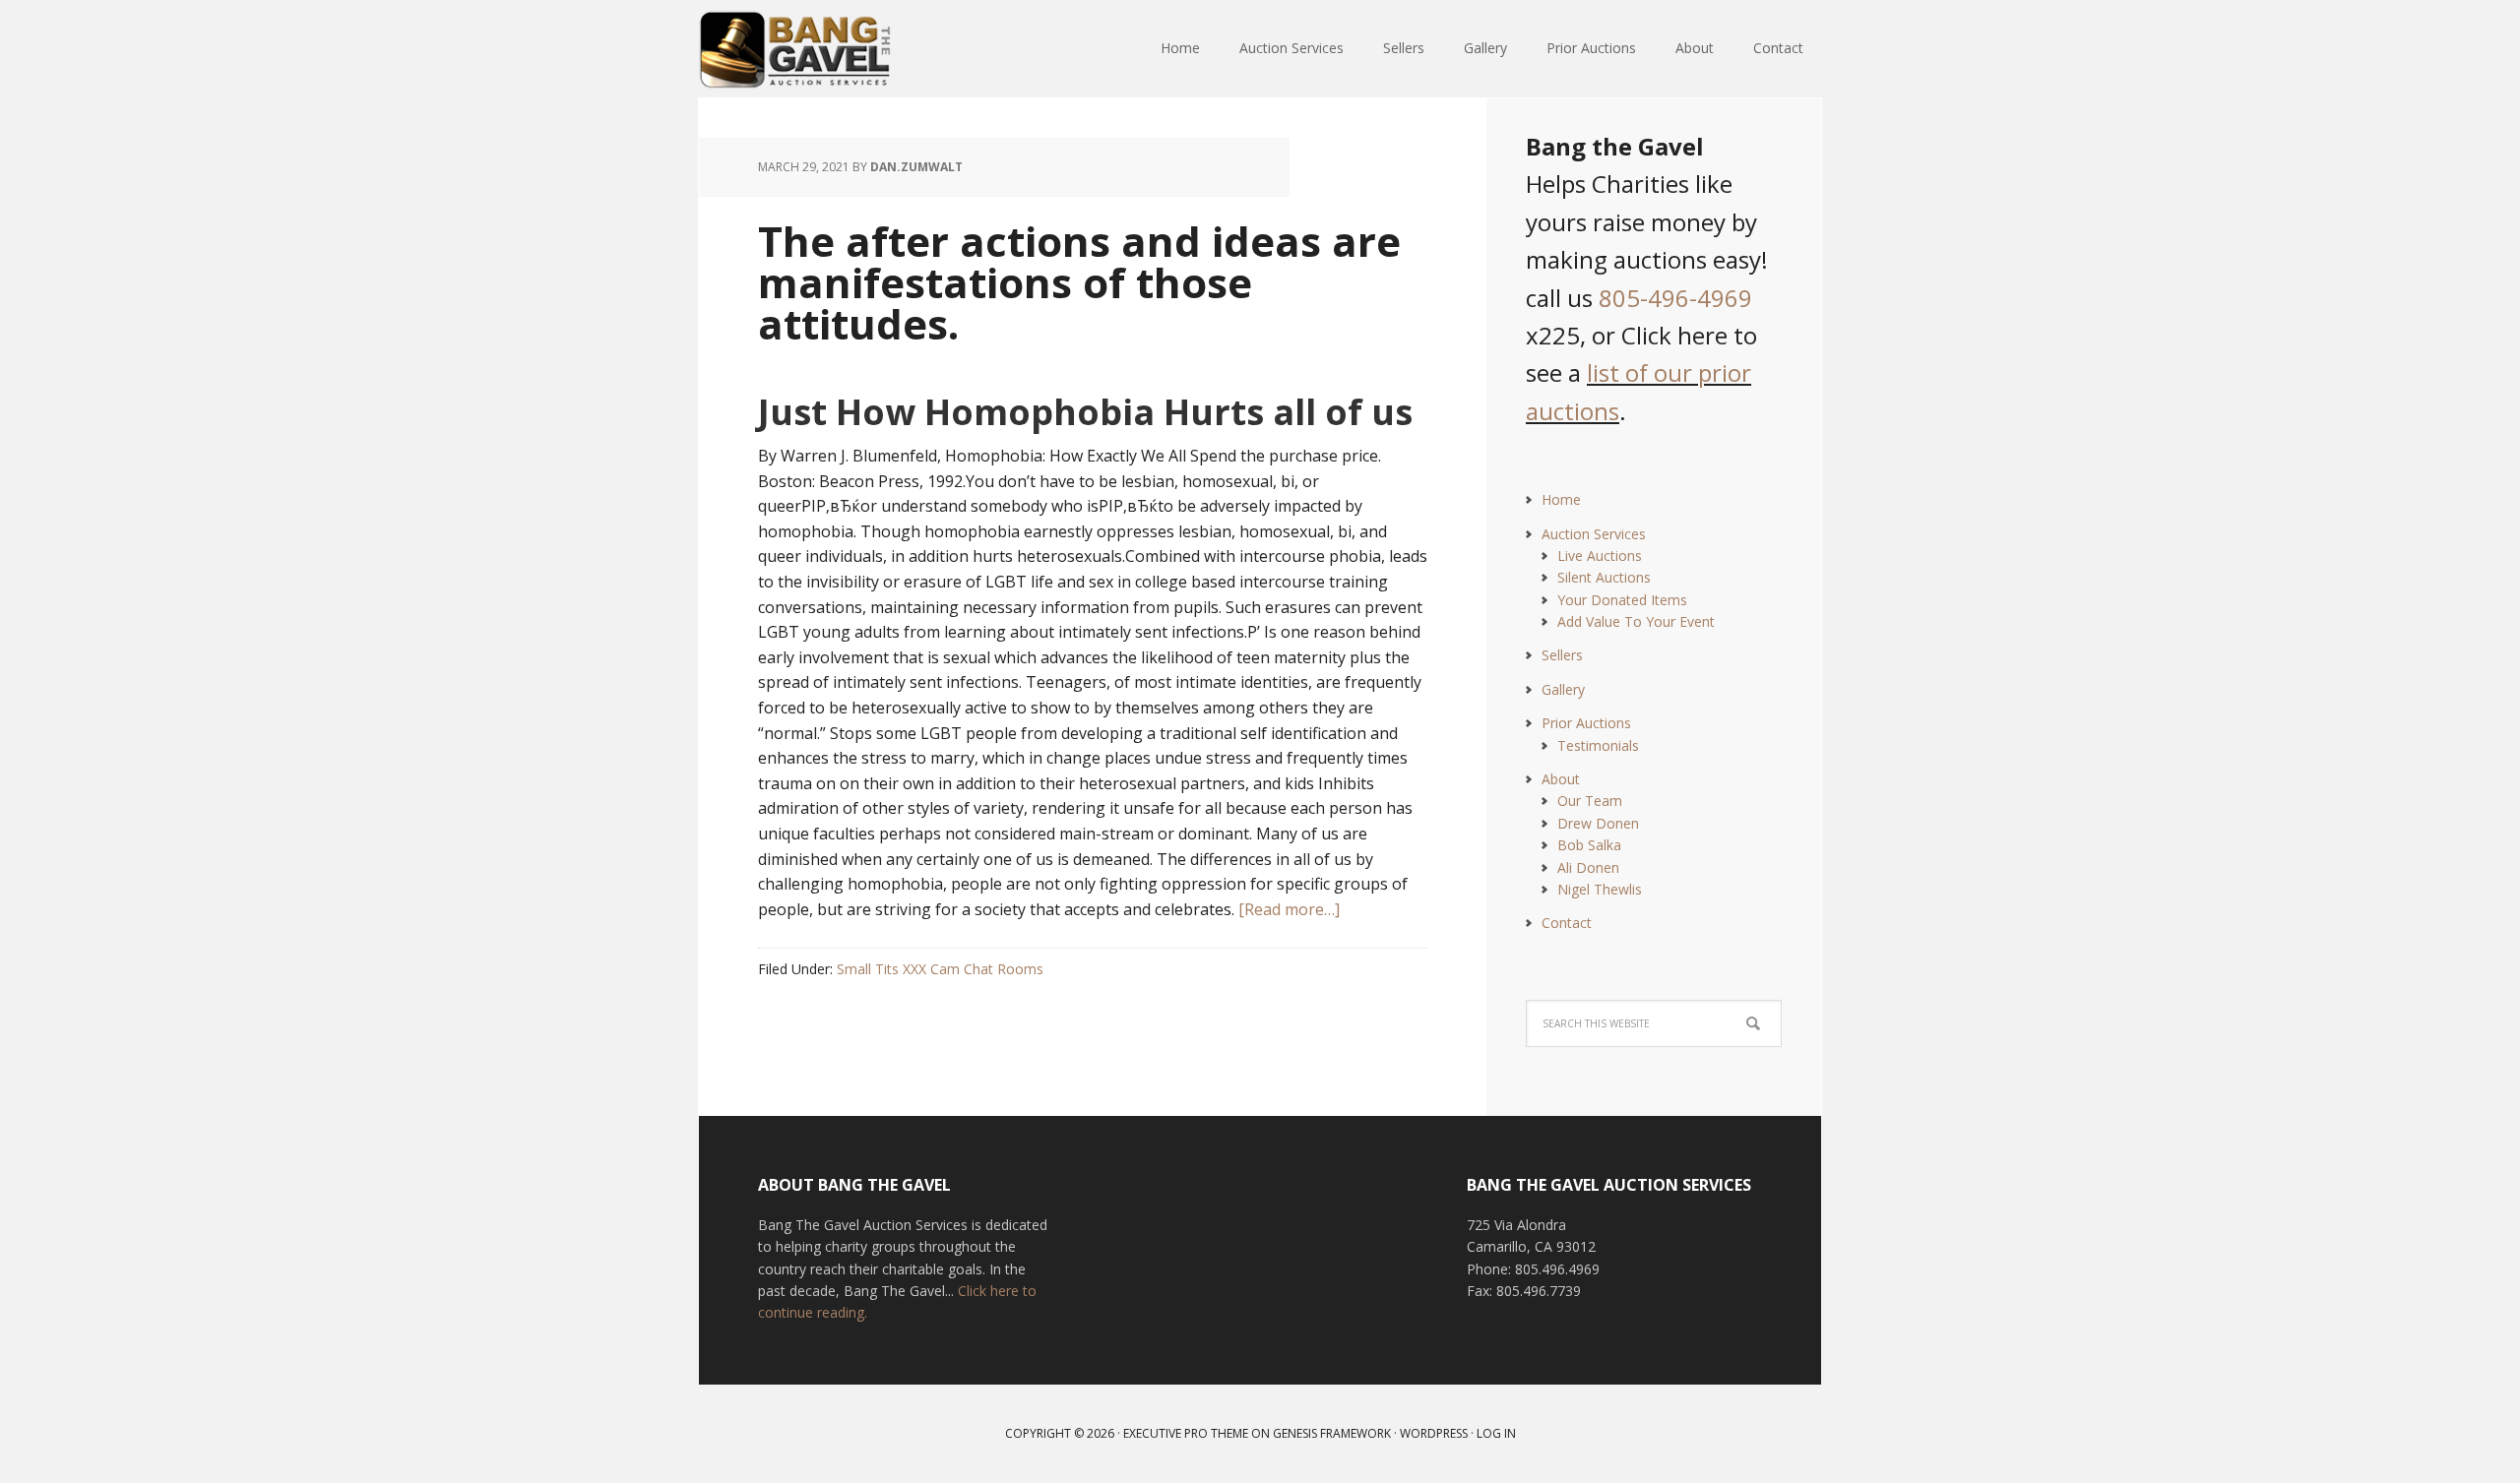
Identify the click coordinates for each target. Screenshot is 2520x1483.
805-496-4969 (1675, 298)
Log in (1496, 1433)
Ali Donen (1588, 867)
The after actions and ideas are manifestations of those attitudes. (1079, 282)
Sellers (1562, 655)
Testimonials (1598, 745)
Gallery (1563, 689)
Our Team (1590, 801)
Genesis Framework (1332, 1433)
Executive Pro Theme (1186, 1433)
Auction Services (1594, 534)
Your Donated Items (1622, 600)
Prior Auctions (1586, 723)
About (1561, 779)
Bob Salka (1589, 845)
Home (1561, 499)
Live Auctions (1600, 556)
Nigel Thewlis (1600, 889)
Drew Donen (1598, 823)
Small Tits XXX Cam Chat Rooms (940, 969)
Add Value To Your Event (1636, 621)
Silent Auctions (1604, 577)
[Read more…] (1289, 909)
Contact (1567, 923)
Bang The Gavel (827, 49)
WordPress (1434, 1433)
